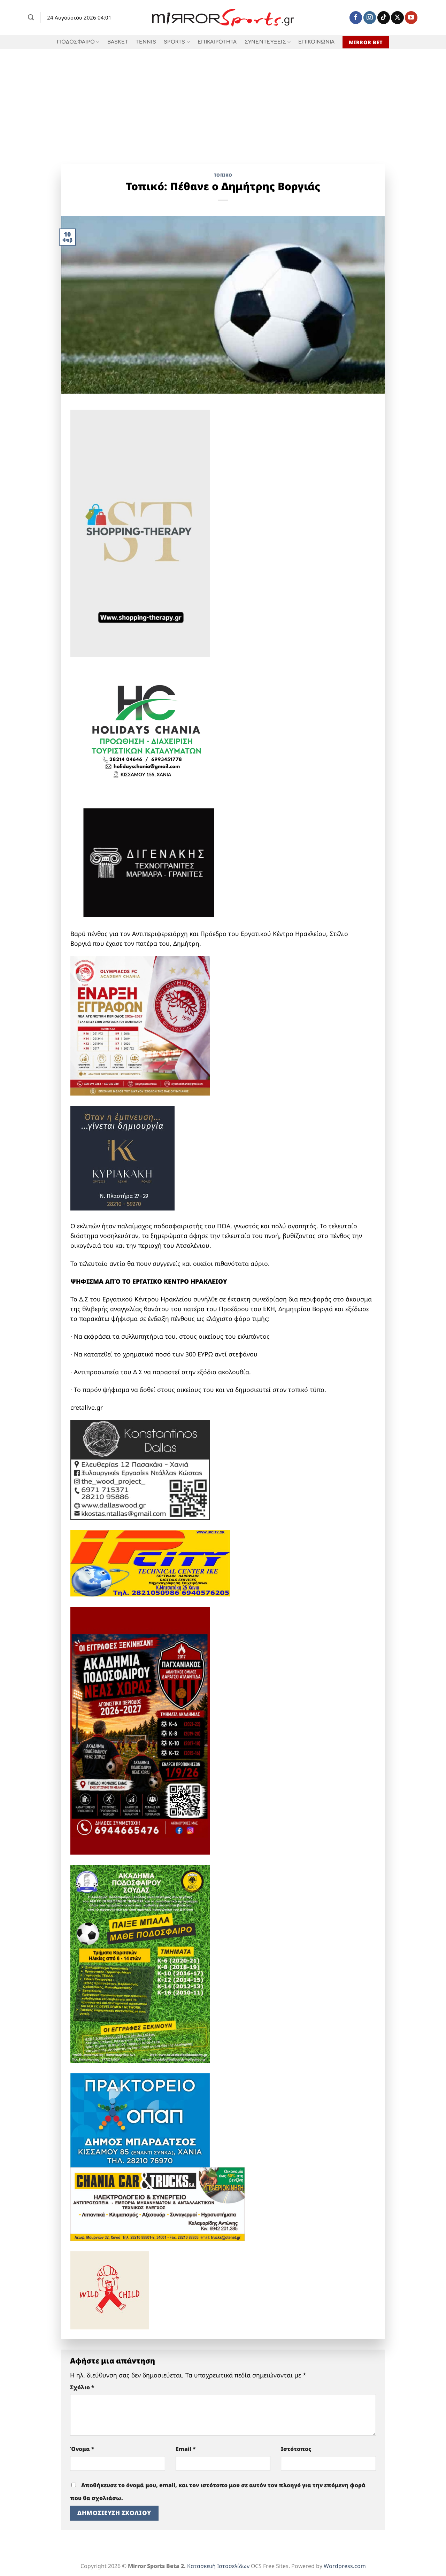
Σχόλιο (82, 2387)
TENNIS (146, 42)
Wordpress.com (345, 2566)
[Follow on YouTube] (411, 18)
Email (186, 2449)
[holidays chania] (147, 728)
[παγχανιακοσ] (140, 1730)
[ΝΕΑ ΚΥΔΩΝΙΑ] (140, 1025)
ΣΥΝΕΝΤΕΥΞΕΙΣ (265, 42)
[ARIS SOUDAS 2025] (140, 1963)
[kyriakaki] (122, 1158)
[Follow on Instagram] (370, 18)
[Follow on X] (397, 18)
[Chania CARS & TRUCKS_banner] (157, 2203)
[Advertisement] (223, 101)
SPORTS (175, 42)
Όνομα (82, 2449)
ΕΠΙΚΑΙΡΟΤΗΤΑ (217, 42)
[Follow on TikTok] (384, 18)
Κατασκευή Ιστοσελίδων (218, 2566)
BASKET (118, 42)
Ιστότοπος (296, 2449)
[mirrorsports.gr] (223, 18)
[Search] (31, 17)
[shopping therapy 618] (140, 533)
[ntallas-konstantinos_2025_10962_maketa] (140, 1469)
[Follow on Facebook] (356, 18)
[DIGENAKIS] (149, 863)
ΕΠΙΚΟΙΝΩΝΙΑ (316, 42)
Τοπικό (223, 175)
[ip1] (150, 1562)
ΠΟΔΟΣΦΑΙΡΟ (76, 42)
